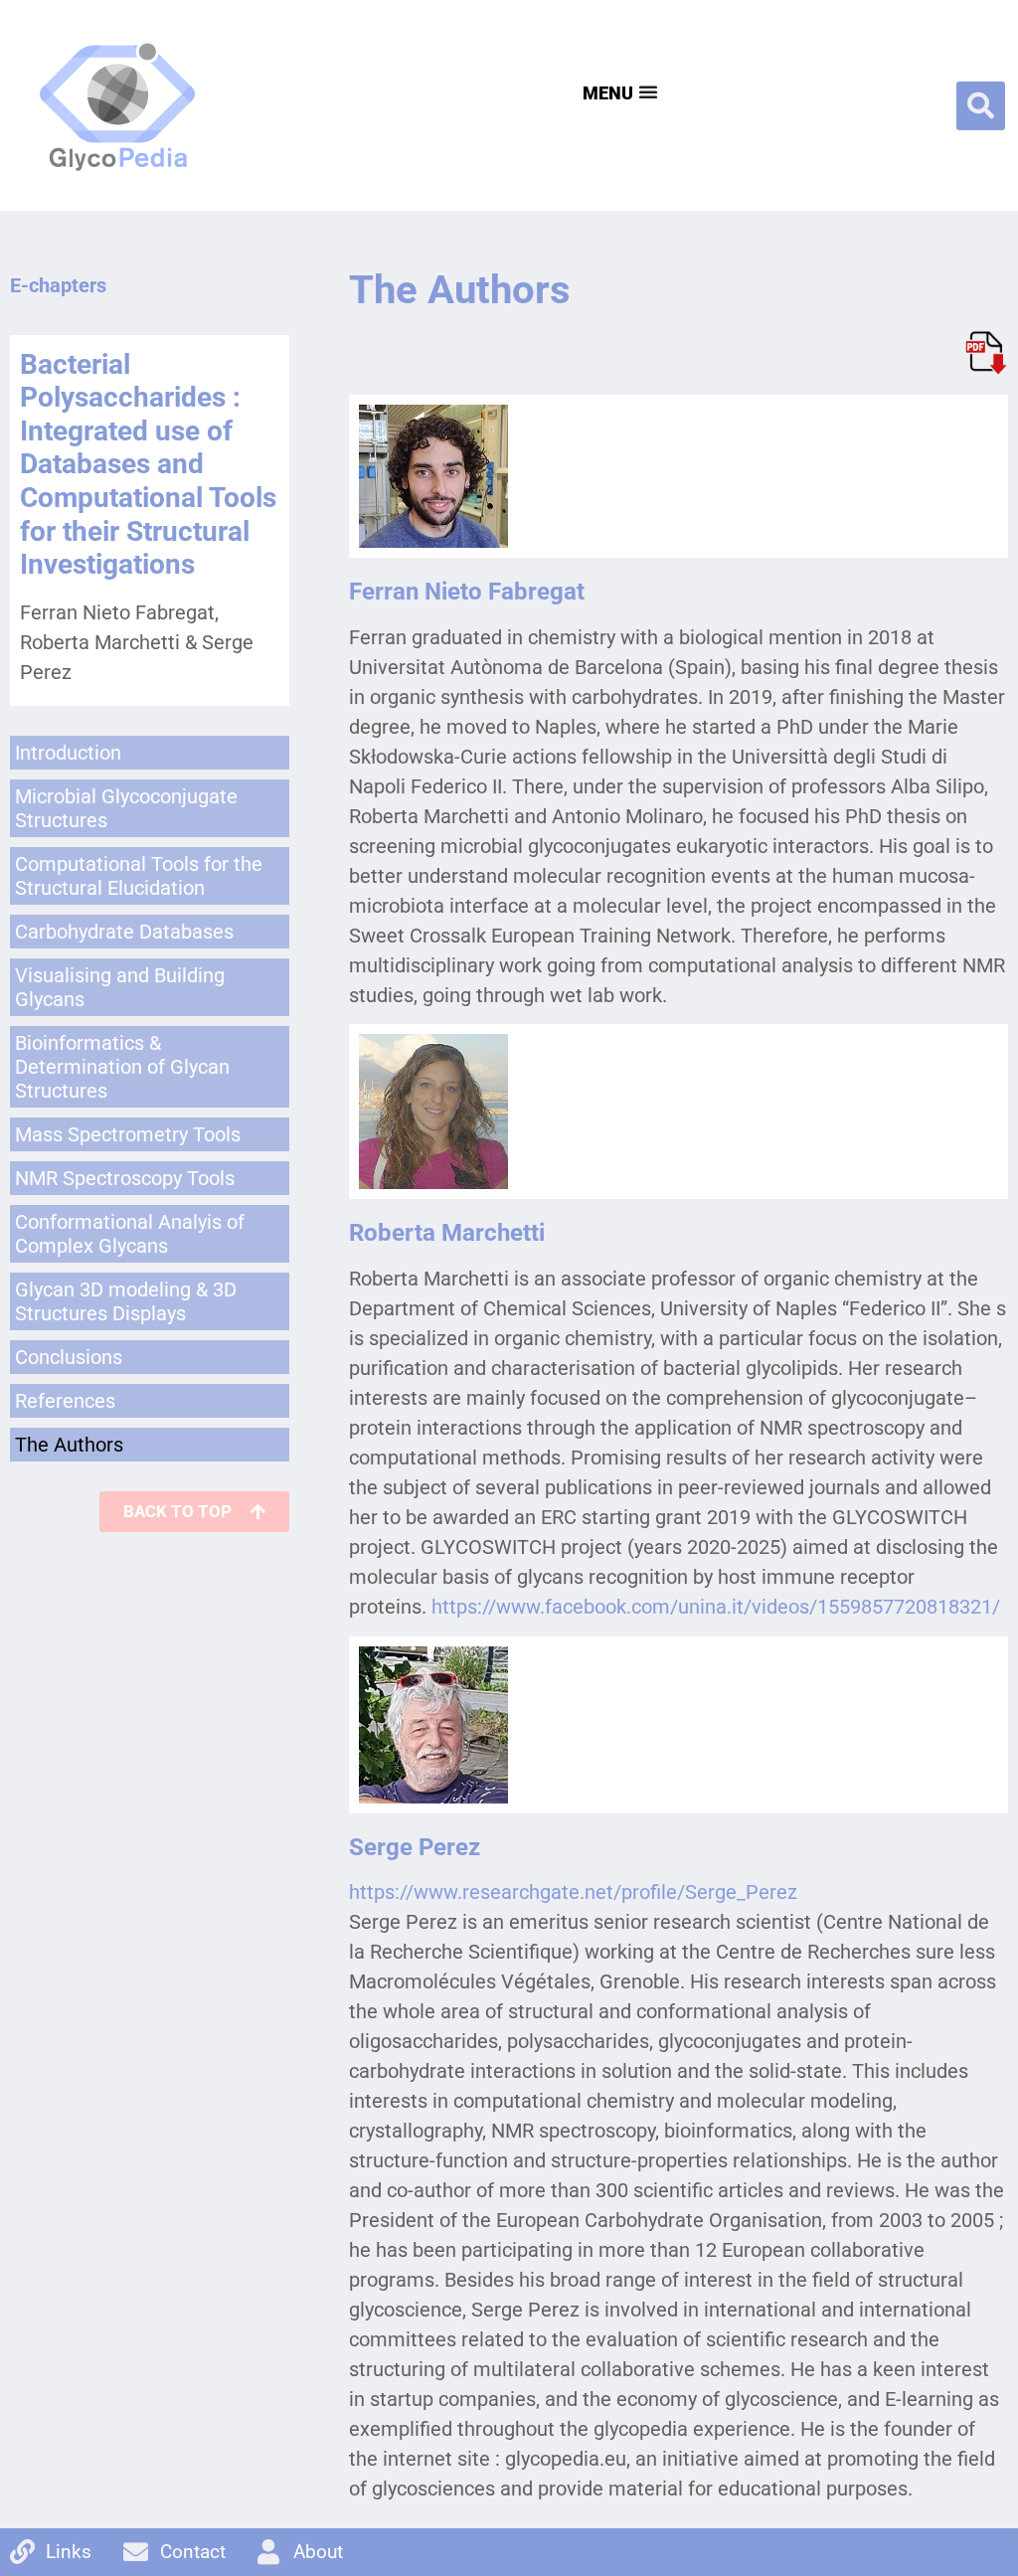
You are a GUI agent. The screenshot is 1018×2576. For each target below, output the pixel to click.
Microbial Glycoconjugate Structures (126, 808)
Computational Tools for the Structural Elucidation (139, 876)
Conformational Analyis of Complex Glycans (130, 1234)
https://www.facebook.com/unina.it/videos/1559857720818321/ (716, 1607)
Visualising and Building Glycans (120, 987)
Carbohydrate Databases (124, 932)
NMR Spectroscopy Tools (125, 1178)
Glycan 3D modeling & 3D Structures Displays (126, 1301)
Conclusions (69, 1357)
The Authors (69, 1445)
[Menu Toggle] (618, 91)
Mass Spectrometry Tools (128, 1134)
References (65, 1401)
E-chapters (58, 285)
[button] (981, 106)
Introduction (68, 753)
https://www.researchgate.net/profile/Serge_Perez (573, 1892)
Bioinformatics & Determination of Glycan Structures (122, 1067)
